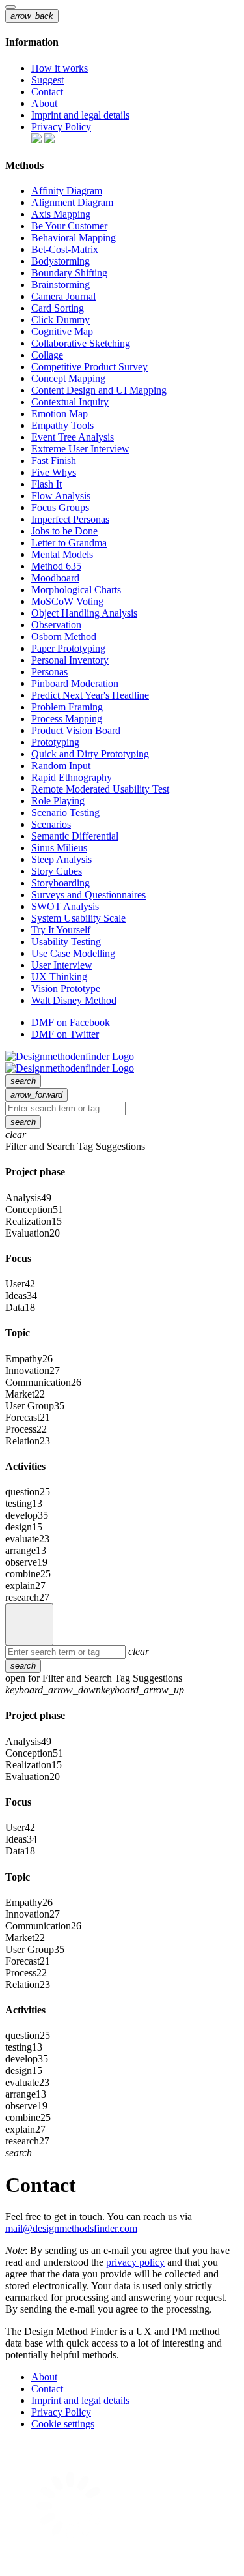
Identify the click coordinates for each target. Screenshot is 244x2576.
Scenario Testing (65, 812)
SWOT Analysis (65, 906)
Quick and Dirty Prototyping (90, 754)
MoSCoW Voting (67, 601)
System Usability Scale (78, 918)
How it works (60, 68)
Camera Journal (63, 296)
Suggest (47, 80)
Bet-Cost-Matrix (65, 249)
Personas (49, 672)
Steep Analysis (61, 859)
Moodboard (55, 578)
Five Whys (54, 472)
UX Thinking (59, 977)
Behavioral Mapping (74, 238)
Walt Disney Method (74, 1000)
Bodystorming (61, 261)
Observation (56, 625)
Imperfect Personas (70, 519)
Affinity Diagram (67, 191)
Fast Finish (54, 461)
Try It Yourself (61, 930)
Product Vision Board (76, 730)
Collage (47, 355)
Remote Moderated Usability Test (100, 789)
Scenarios (51, 824)
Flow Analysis (61, 496)
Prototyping (55, 742)
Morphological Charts (76, 590)
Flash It (47, 484)
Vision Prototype (66, 988)
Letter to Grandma (69, 543)
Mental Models (62, 554)
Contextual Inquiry (70, 402)
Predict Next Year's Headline (90, 695)
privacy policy (135, 2262)
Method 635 (56, 566)
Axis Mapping (61, 214)
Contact (47, 92)
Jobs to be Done (64, 531)
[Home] (29, 1624)
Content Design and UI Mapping (99, 390)
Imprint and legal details (80, 115)
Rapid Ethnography (72, 777)
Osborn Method (64, 637)
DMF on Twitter (65, 1034)
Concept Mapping (68, 378)
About (44, 103)
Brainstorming (61, 285)
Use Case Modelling (73, 953)
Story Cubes (57, 871)
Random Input (61, 766)
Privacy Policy (61, 127)
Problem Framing (67, 707)
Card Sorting (58, 308)
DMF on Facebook (71, 1022)
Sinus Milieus (59, 848)
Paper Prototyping (68, 648)
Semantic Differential (75, 836)
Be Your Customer (69, 226)
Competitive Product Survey (89, 367)
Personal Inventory (70, 660)
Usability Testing (66, 942)
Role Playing (58, 801)
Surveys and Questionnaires (88, 895)
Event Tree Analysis (73, 437)
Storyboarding (61, 883)
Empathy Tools (62, 425)
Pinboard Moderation (75, 683)
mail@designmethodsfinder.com (71, 2228)
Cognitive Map (62, 331)
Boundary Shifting (69, 273)
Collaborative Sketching (81, 343)
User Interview (62, 965)
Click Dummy (61, 320)
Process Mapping (67, 719)
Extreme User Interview (80, 449)
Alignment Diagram (72, 202)
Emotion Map (60, 414)
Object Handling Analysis (84, 613)
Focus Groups (60, 507)
